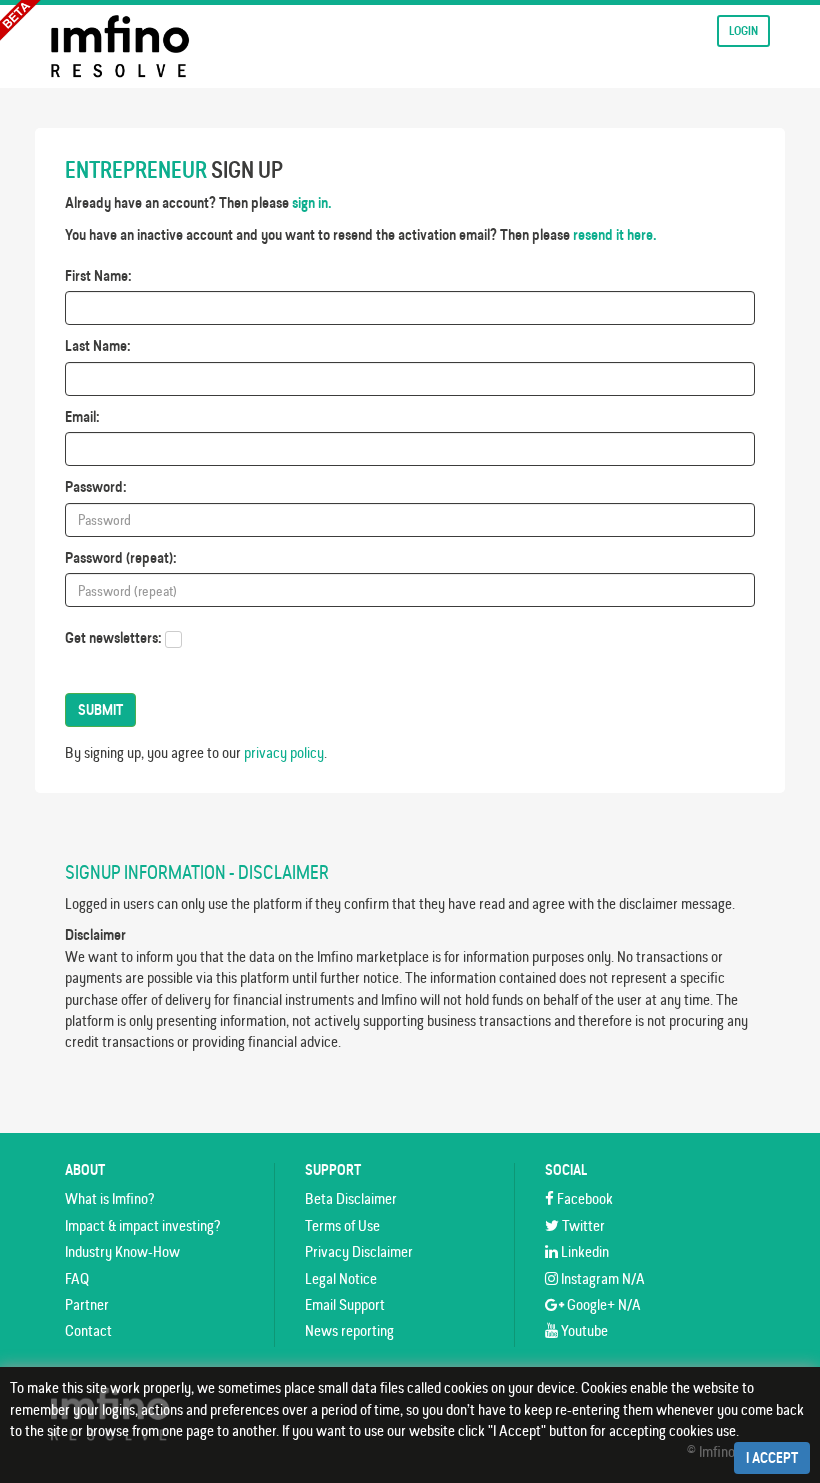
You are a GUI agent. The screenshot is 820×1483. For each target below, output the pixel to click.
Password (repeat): (121, 557)
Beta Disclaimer (351, 1198)
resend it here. (615, 234)
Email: (82, 416)
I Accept (772, 1458)
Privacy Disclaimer (359, 1251)
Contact (88, 1330)
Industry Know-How (122, 1251)
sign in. (312, 202)
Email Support (345, 1304)
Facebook (583, 1198)
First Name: (98, 275)
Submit (100, 710)
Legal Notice (341, 1278)
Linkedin (583, 1251)
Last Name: (98, 345)
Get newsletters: (113, 637)
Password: (96, 486)
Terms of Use (342, 1225)
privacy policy (284, 752)
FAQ (77, 1278)
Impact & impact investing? (142, 1225)
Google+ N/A (602, 1304)
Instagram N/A (601, 1278)
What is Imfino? (109, 1198)
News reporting (349, 1330)
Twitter (582, 1225)
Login (743, 30)
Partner (87, 1304)
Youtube (583, 1330)
